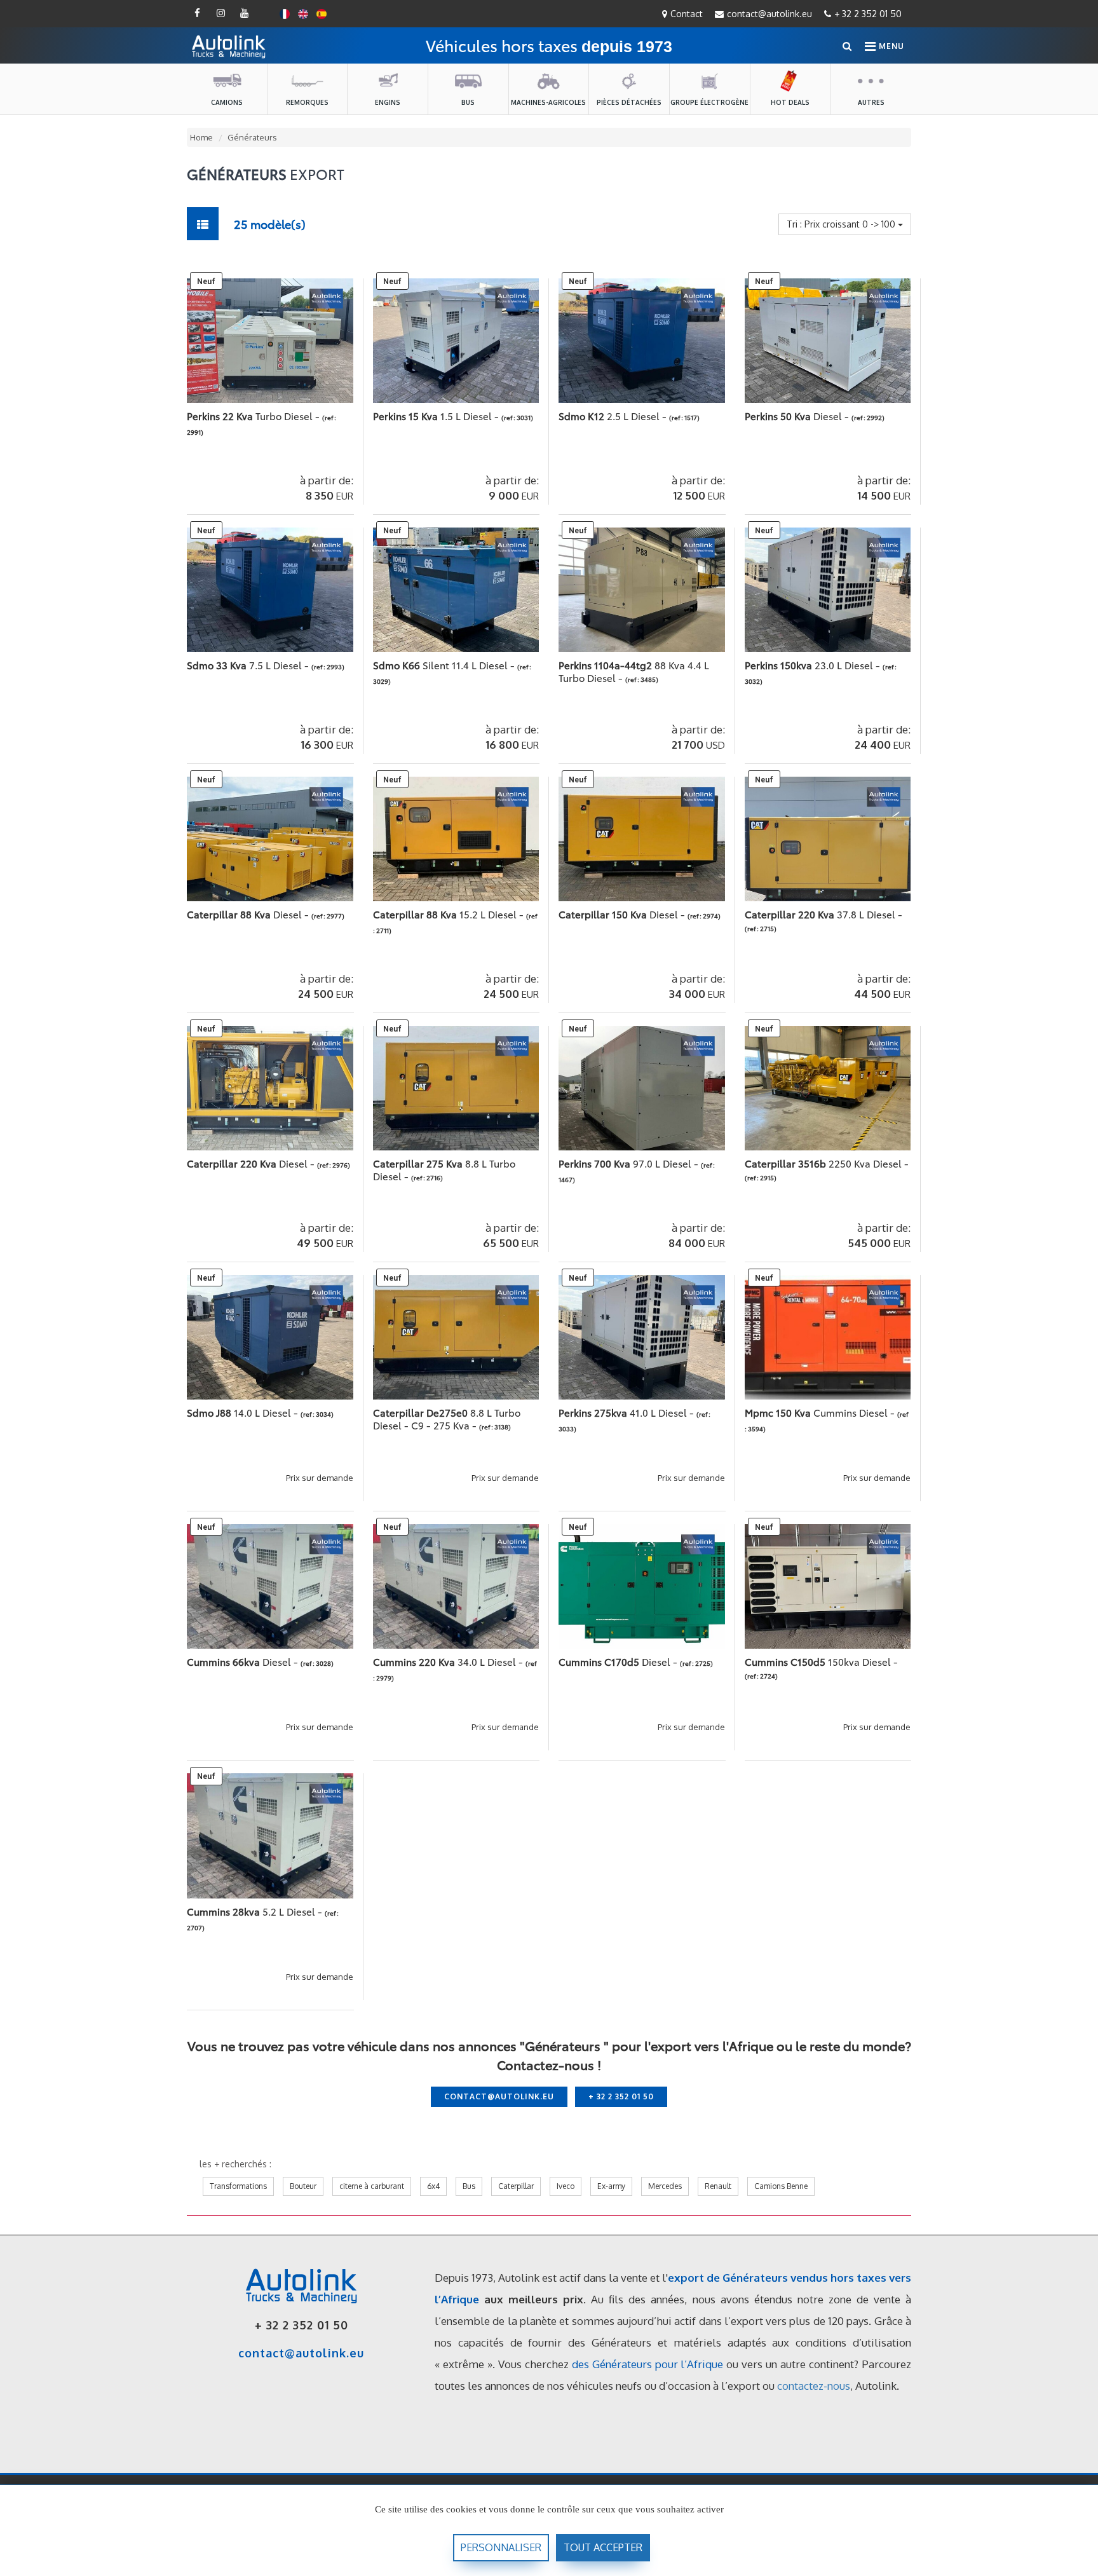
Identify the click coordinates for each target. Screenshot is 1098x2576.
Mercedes (665, 2186)
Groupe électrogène (709, 102)
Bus (468, 102)
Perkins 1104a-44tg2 (634, 671)
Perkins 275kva (627, 1412)
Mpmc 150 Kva (821, 1412)
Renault (718, 2186)
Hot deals (790, 102)
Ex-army (611, 2186)
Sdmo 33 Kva (249, 665)
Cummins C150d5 (821, 1661)
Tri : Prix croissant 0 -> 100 (842, 224)
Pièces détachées (629, 102)
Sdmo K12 (614, 416)
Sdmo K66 (445, 665)
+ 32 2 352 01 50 (868, 14)
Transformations (238, 2186)
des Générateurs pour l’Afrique (648, 2364)
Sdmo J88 (244, 1412)
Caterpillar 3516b (827, 1163)
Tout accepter (603, 2547)
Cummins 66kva (244, 1661)
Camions (227, 102)
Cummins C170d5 (619, 1661)
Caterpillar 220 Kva (823, 914)
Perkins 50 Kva (798, 416)
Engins (388, 102)
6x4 (433, 2186)
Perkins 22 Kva (254, 416)
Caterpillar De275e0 (447, 1419)
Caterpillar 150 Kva (623, 914)
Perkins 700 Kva (630, 1163)
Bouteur (303, 2186)
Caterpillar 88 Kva (249, 914)
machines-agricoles (548, 102)
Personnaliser (501, 2547)
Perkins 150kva (814, 665)
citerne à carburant (372, 2186)
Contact (687, 14)
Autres (871, 102)
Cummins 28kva (256, 1911)
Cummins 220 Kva (449, 1661)
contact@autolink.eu (769, 14)
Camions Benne (781, 2186)
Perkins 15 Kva (437, 416)
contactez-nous (814, 2386)
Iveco (566, 2186)
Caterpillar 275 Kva (444, 1169)
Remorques (307, 102)
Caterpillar (516, 2186)
